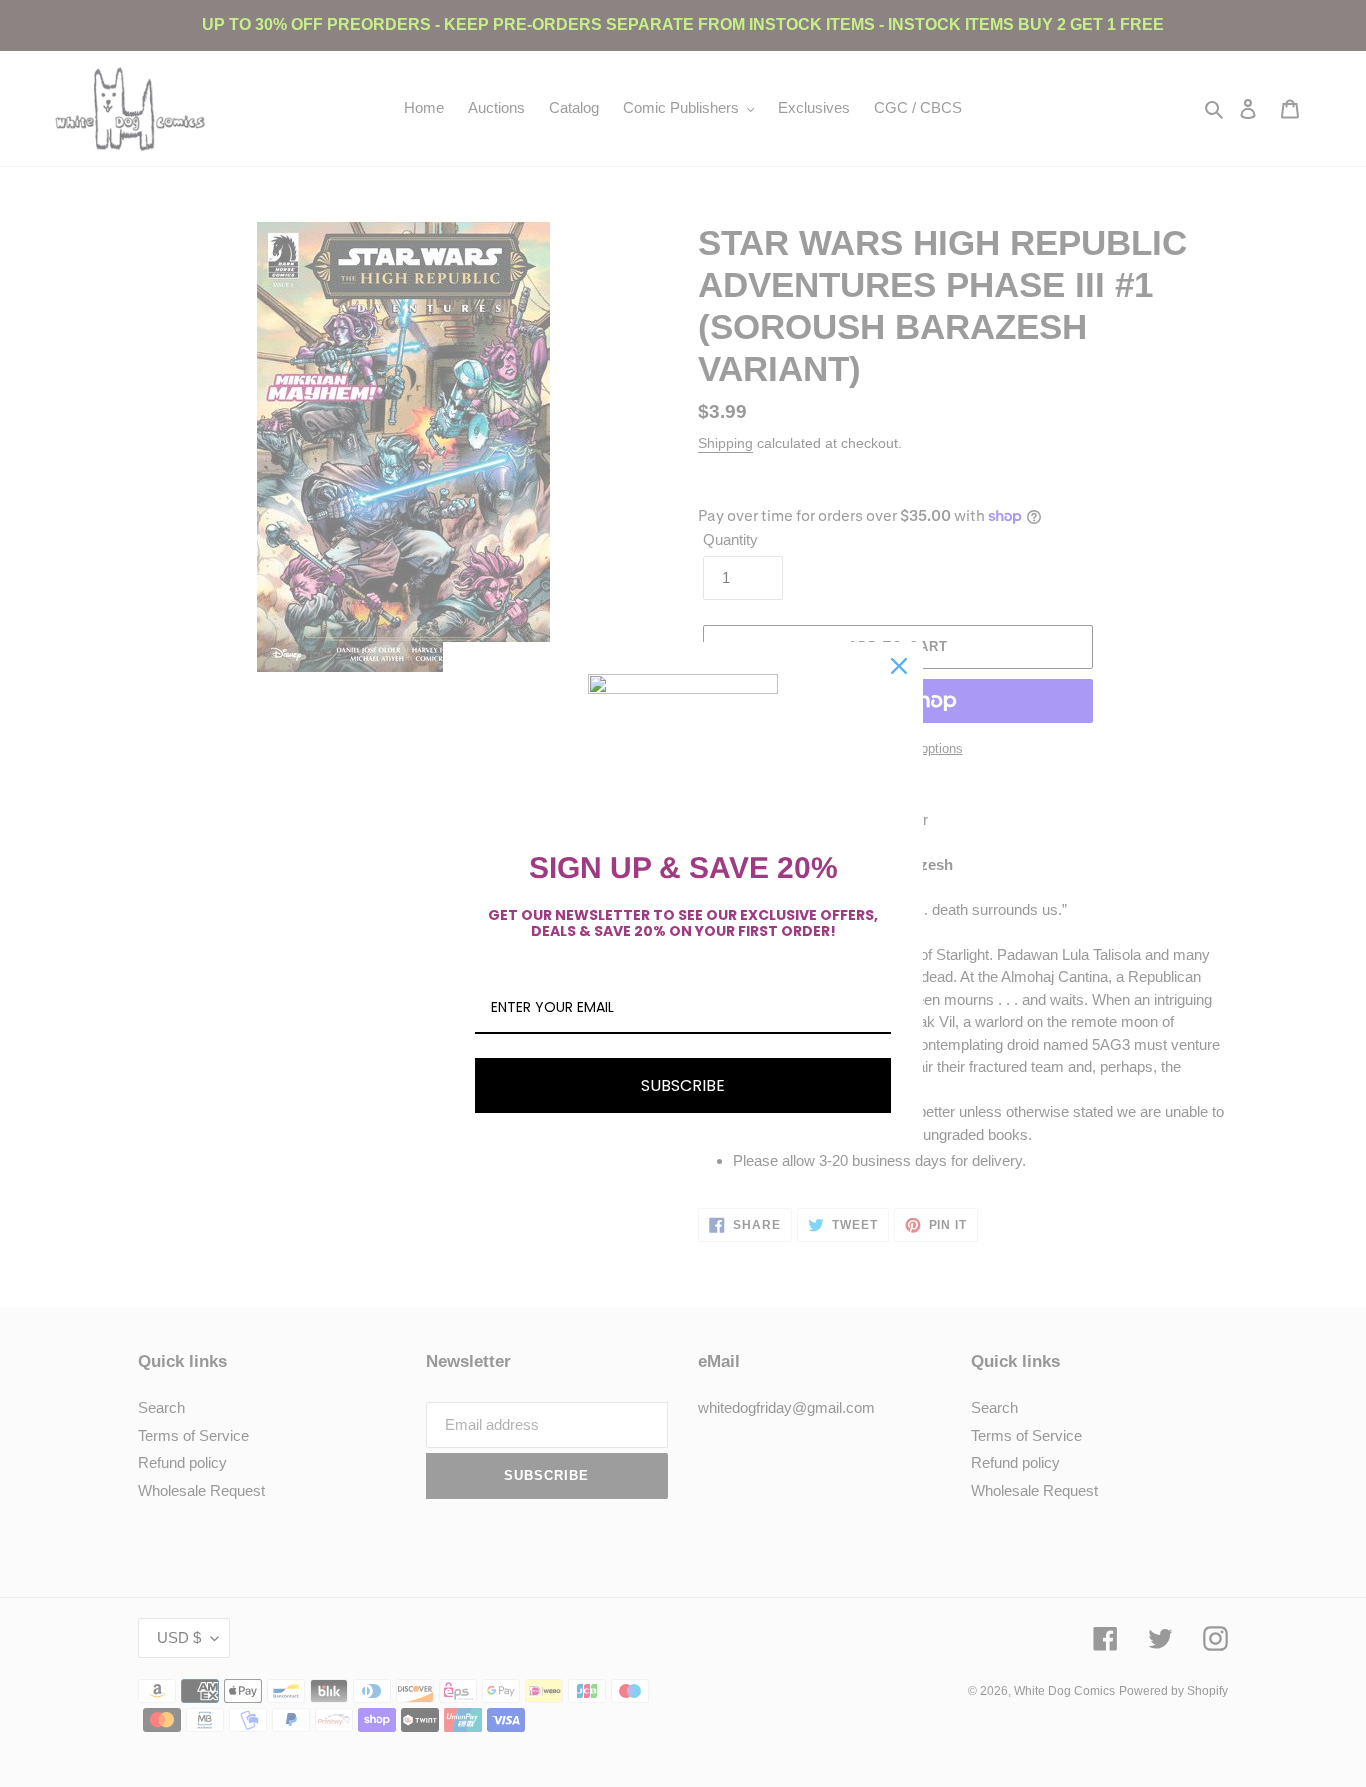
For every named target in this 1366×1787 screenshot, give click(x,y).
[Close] (899, 666)
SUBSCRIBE (683, 1085)
